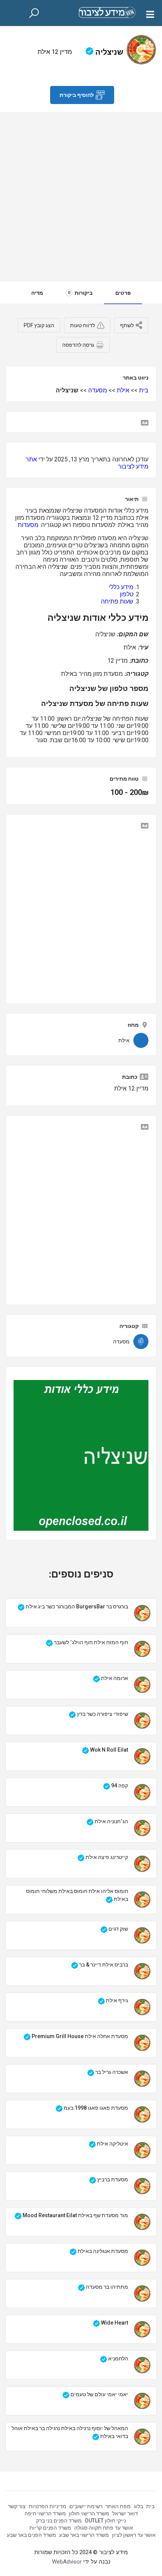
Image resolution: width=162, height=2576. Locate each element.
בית (144, 390)
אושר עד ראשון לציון (134, 2535)
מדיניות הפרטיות (47, 2506)
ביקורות (80, 293)
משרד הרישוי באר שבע (84, 2535)
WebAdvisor (67, 2562)
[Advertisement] (81, 197)
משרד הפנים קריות (50, 2528)
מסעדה (98, 390)
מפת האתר (118, 2506)
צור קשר (17, 2506)
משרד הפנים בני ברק (59, 2521)
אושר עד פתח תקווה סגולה (104, 2528)
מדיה (37, 293)
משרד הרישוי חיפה (45, 2513)
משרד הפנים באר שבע (31, 2535)
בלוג (138, 2506)
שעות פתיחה (117, 601)
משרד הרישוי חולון (89, 2513)
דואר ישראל (125, 2513)
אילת (123, 390)
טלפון (127, 594)
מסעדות (28, 525)
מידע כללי (121, 587)
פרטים (123, 293)
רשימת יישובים (86, 2506)
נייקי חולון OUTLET (105, 2521)
